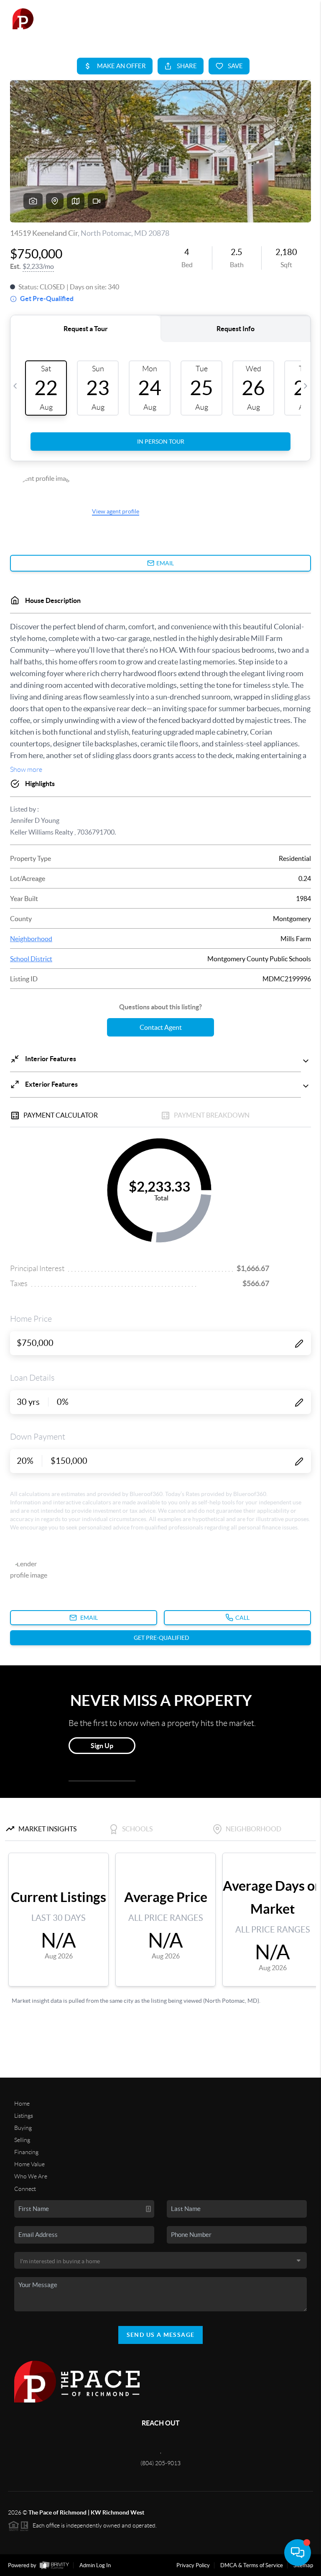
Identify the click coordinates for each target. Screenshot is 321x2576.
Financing (26, 2152)
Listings (24, 2116)
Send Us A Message (161, 2335)
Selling (22, 2140)
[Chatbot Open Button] (298, 2553)
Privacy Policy (193, 2565)
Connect (25, 2189)
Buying (23, 2128)
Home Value (29, 2164)
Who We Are (31, 2176)
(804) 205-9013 (160, 2463)
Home (22, 2104)
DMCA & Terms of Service (252, 2565)
